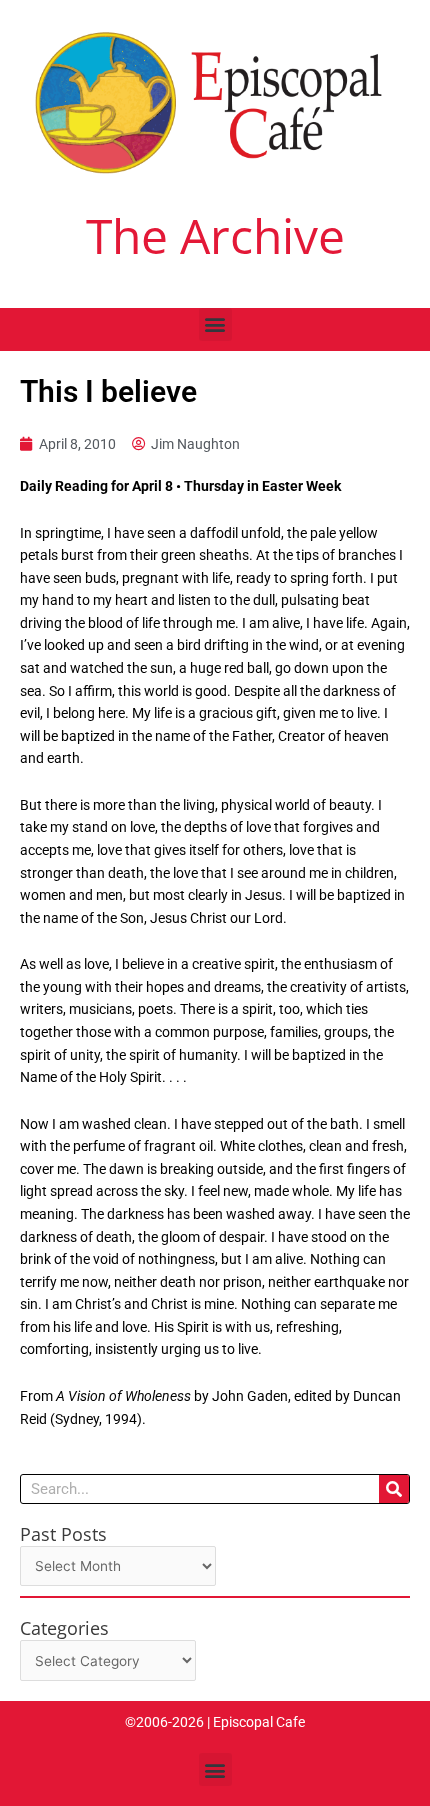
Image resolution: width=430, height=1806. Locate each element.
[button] (215, 324)
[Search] (394, 1489)
